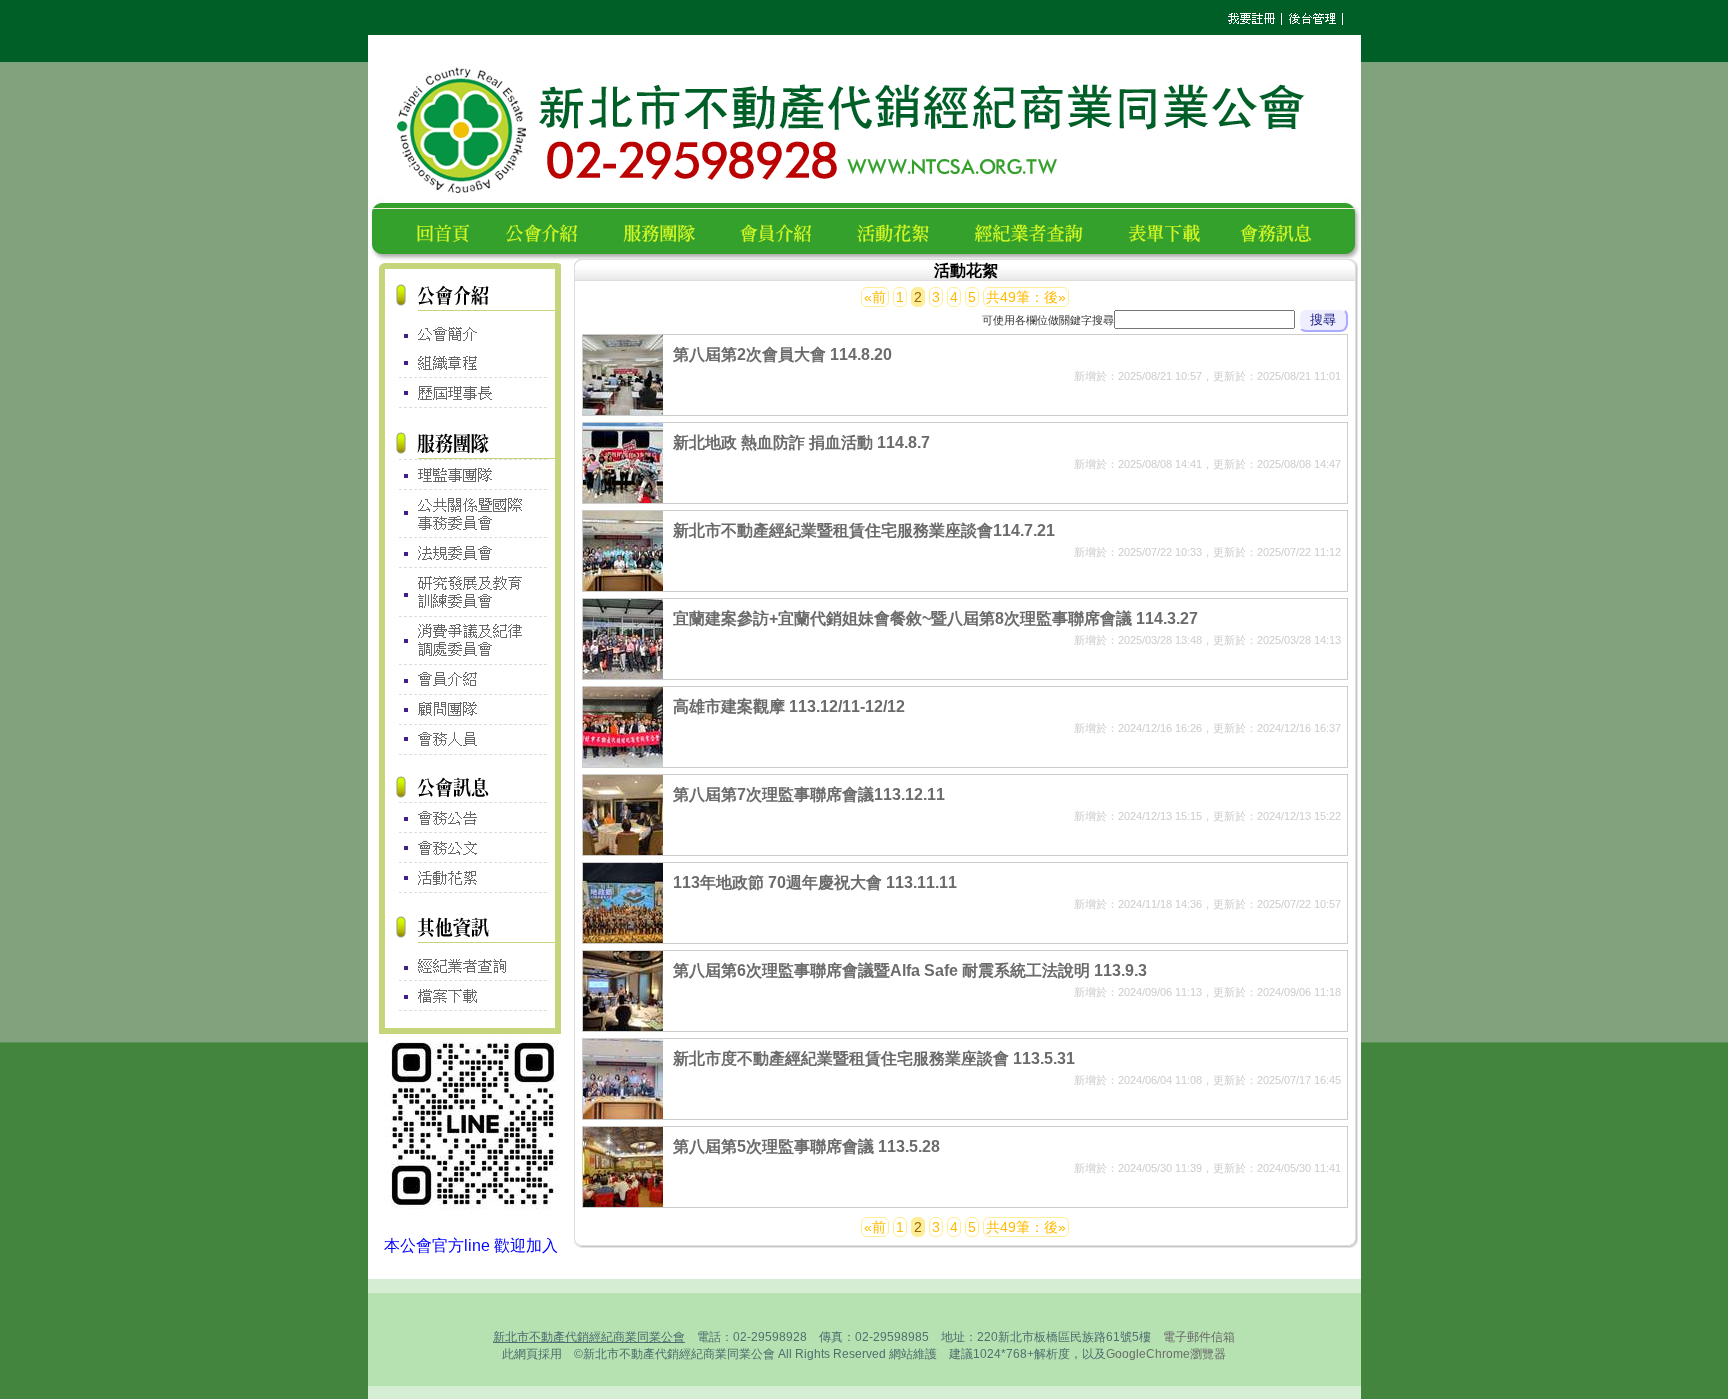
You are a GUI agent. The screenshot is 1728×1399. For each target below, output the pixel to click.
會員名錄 (784, 230)
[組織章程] (470, 363)
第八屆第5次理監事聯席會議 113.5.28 (806, 1146)
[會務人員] (470, 740)
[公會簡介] (470, 329)
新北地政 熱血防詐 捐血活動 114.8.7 (801, 442)
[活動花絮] (470, 878)
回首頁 (447, 230)
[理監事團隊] (470, 474)
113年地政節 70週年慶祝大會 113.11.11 (815, 882)
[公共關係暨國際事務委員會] (470, 513)
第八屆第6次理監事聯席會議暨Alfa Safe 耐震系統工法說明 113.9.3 (910, 970)
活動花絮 (901, 230)
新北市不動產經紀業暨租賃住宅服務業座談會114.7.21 (864, 530)
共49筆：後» (1026, 297)
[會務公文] (470, 848)
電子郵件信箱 (1199, 1337)
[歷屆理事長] (470, 393)
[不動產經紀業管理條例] (470, 961)
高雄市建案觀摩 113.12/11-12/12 (789, 706)
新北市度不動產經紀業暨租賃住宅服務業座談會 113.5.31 (874, 1058)
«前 (875, 297)
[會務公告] (470, 817)
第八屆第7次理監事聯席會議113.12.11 (809, 794)
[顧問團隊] (470, 711)
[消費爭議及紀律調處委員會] (470, 640)
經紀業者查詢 (1037, 230)
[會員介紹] (470, 680)
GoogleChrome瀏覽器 (1166, 1354)
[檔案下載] (470, 995)
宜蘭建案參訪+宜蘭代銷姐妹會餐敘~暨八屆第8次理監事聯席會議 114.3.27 (935, 618)
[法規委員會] (470, 552)
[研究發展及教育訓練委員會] (470, 592)
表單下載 (1170, 230)
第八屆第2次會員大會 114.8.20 (782, 354)
